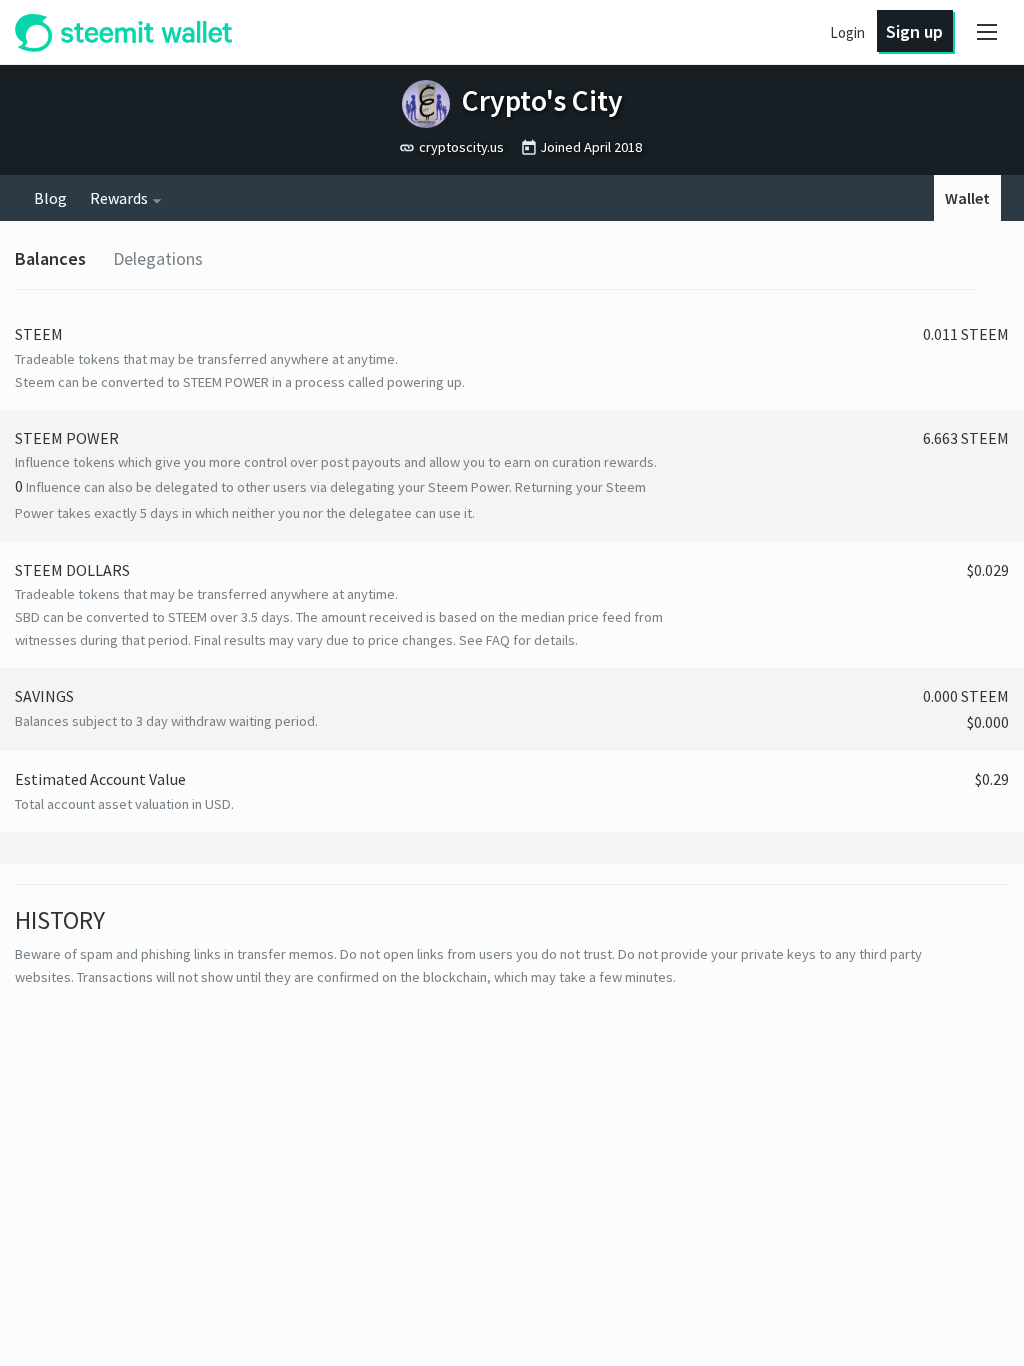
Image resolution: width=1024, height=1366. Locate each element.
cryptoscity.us (461, 147)
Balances (50, 258)
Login (847, 32)
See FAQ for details (517, 640)
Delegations (158, 258)
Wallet (967, 198)
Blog (50, 198)
